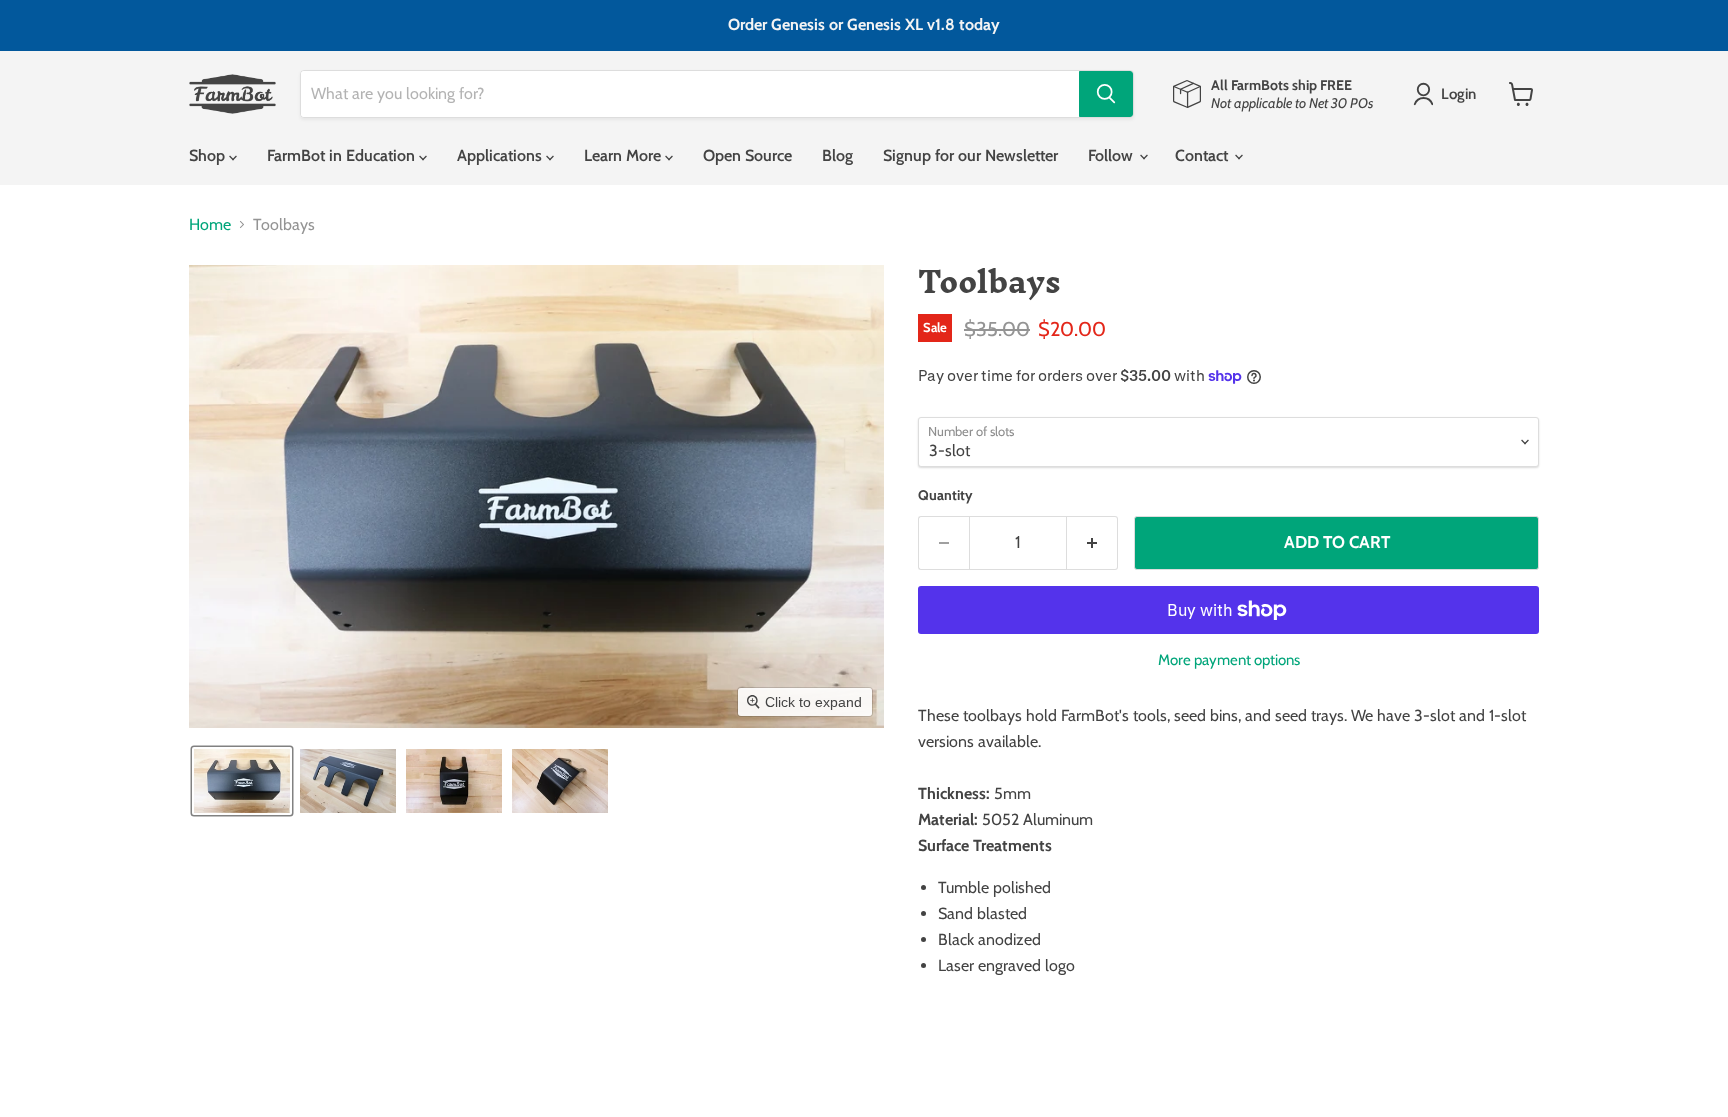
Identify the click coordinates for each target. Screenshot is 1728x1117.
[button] (1448, 94)
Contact (1203, 155)
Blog (837, 155)
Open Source (747, 155)
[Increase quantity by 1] (1092, 543)
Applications (501, 155)
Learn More (624, 155)
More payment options (1229, 660)
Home (210, 224)
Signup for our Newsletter (970, 155)
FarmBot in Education (343, 155)
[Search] (1106, 94)
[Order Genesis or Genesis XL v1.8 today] (864, 25)
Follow (1112, 155)
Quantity (945, 495)
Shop (209, 155)
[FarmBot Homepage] (232, 94)
